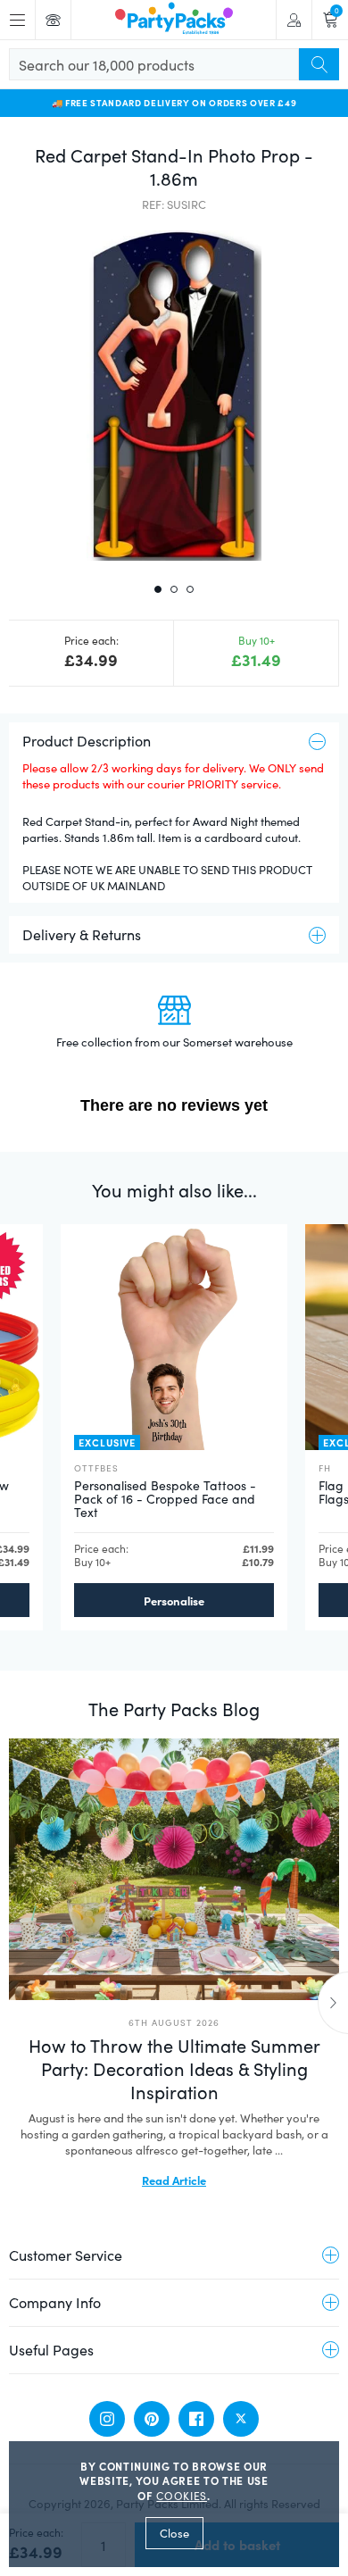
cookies (182, 2496)
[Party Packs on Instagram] (107, 2419)
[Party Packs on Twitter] (241, 2419)
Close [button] (174, 2533)
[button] (174, 396)
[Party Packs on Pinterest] (152, 2419)
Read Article (174, 2180)
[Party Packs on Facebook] (196, 2419)
